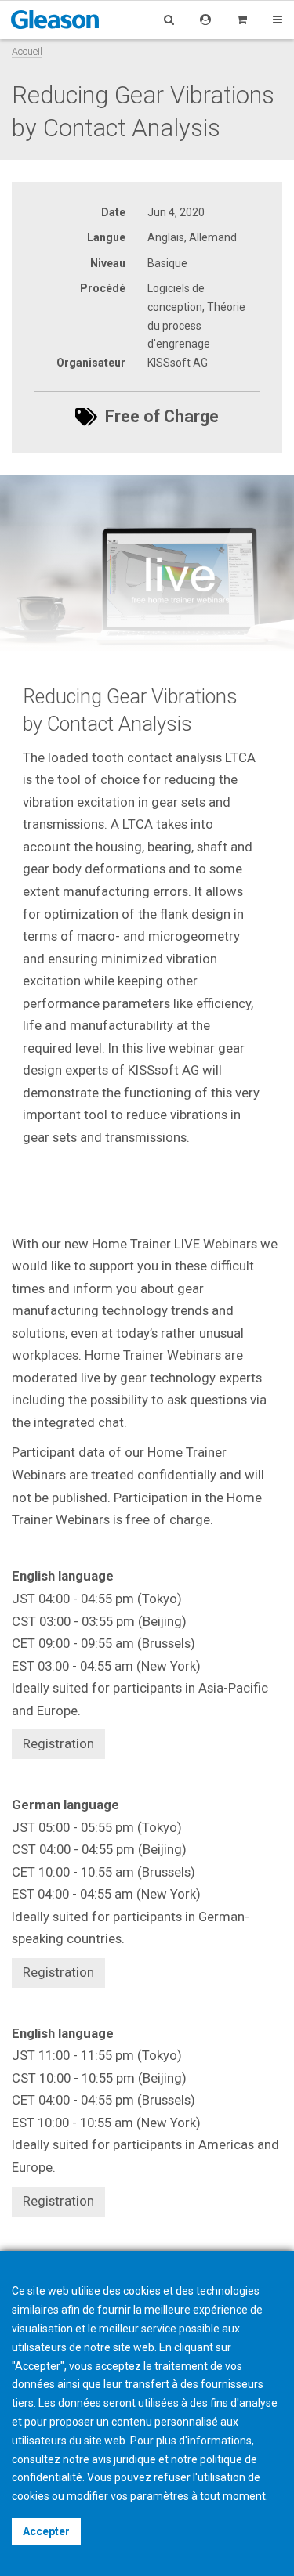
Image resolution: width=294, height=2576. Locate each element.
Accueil (27, 51)
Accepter (46, 2531)
